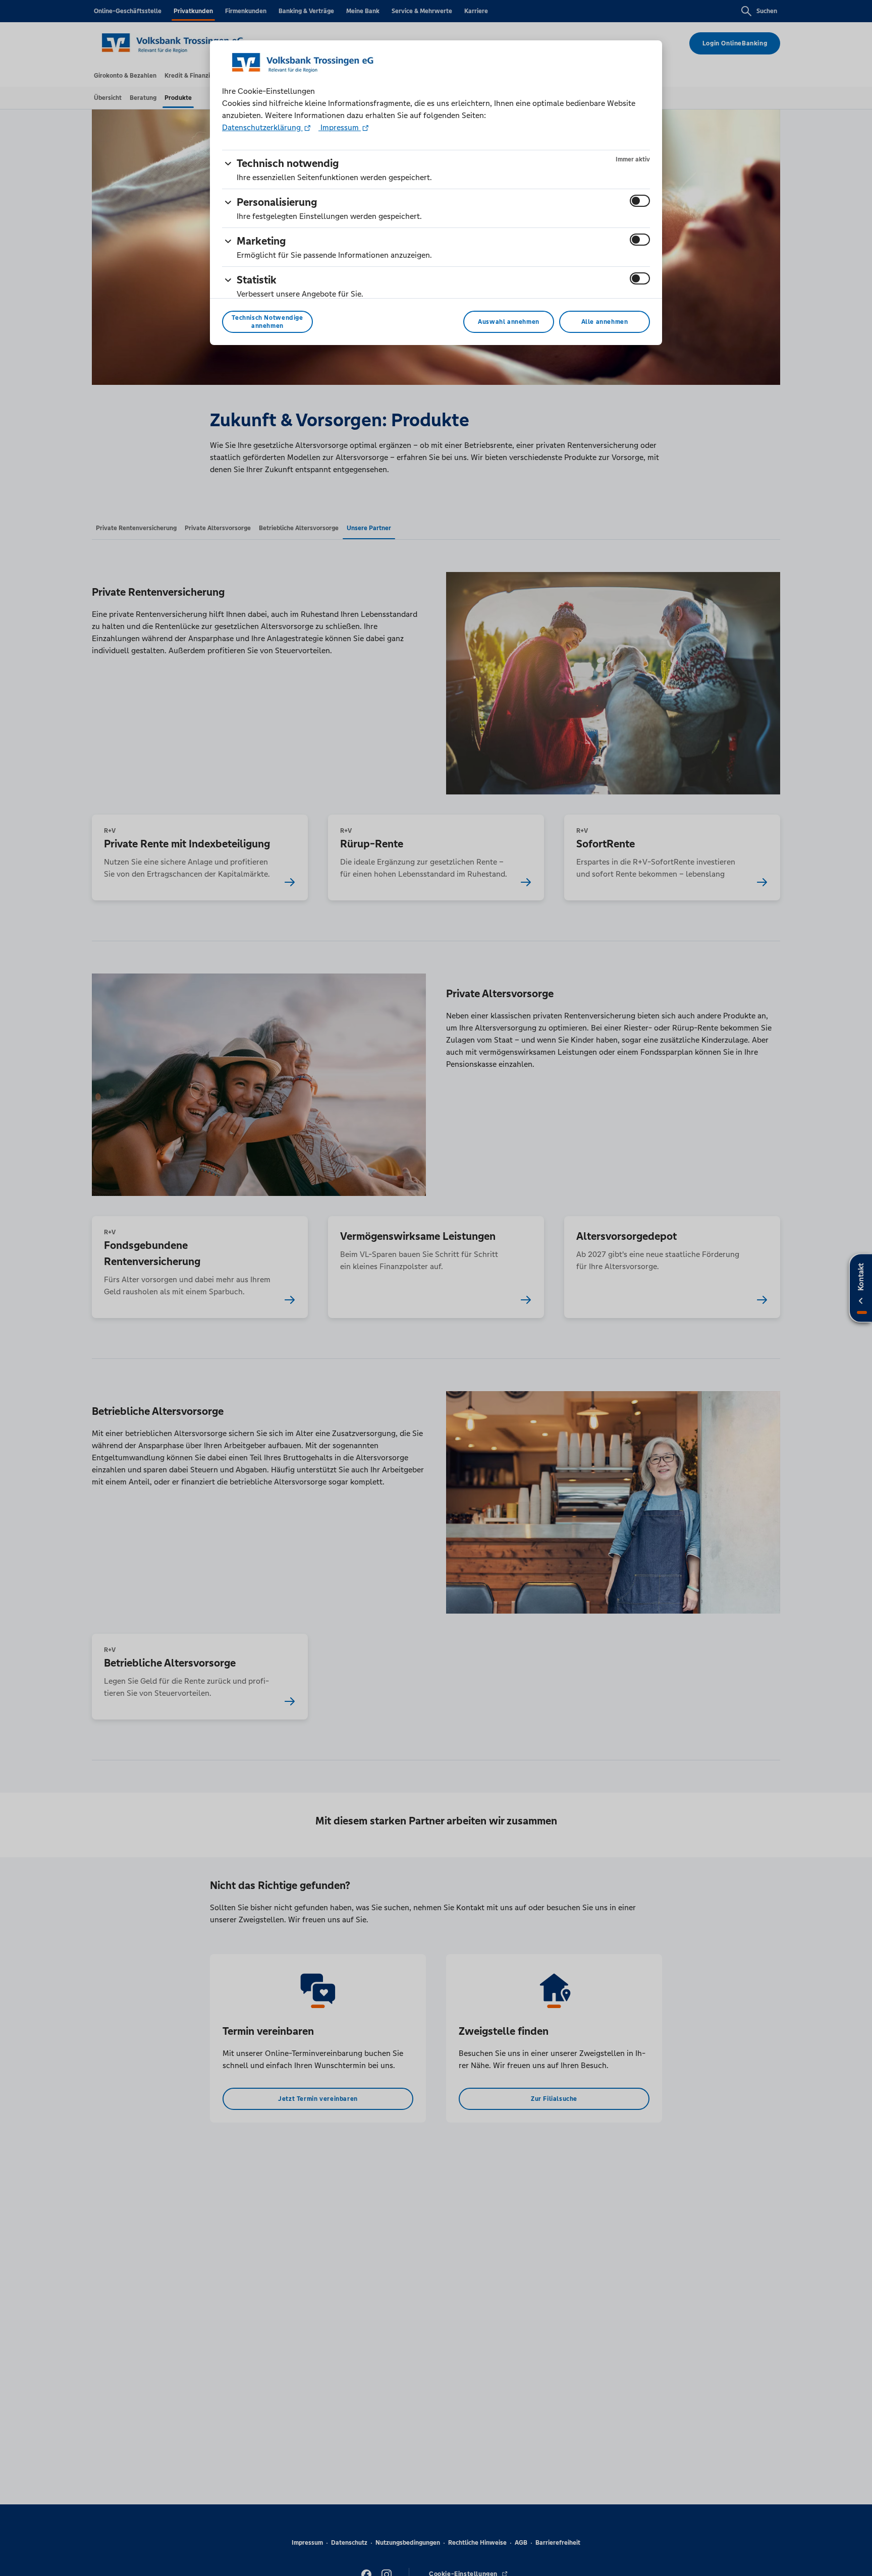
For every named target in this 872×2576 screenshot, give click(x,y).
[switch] (640, 201)
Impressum (340, 127)
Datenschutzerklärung (262, 127)
